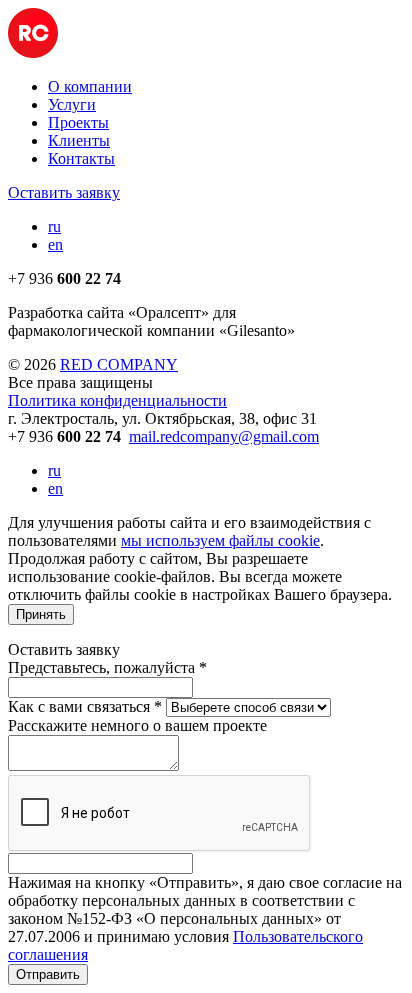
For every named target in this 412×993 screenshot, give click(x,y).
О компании (90, 86)
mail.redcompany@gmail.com (224, 436)
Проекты (78, 122)
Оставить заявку (64, 192)
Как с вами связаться (85, 706)
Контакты (81, 158)
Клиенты (79, 140)
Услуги (72, 104)
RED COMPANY (119, 364)
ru (54, 226)
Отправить (48, 974)
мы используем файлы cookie (220, 540)
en (55, 244)
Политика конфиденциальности (117, 400)
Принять (41, 614)
